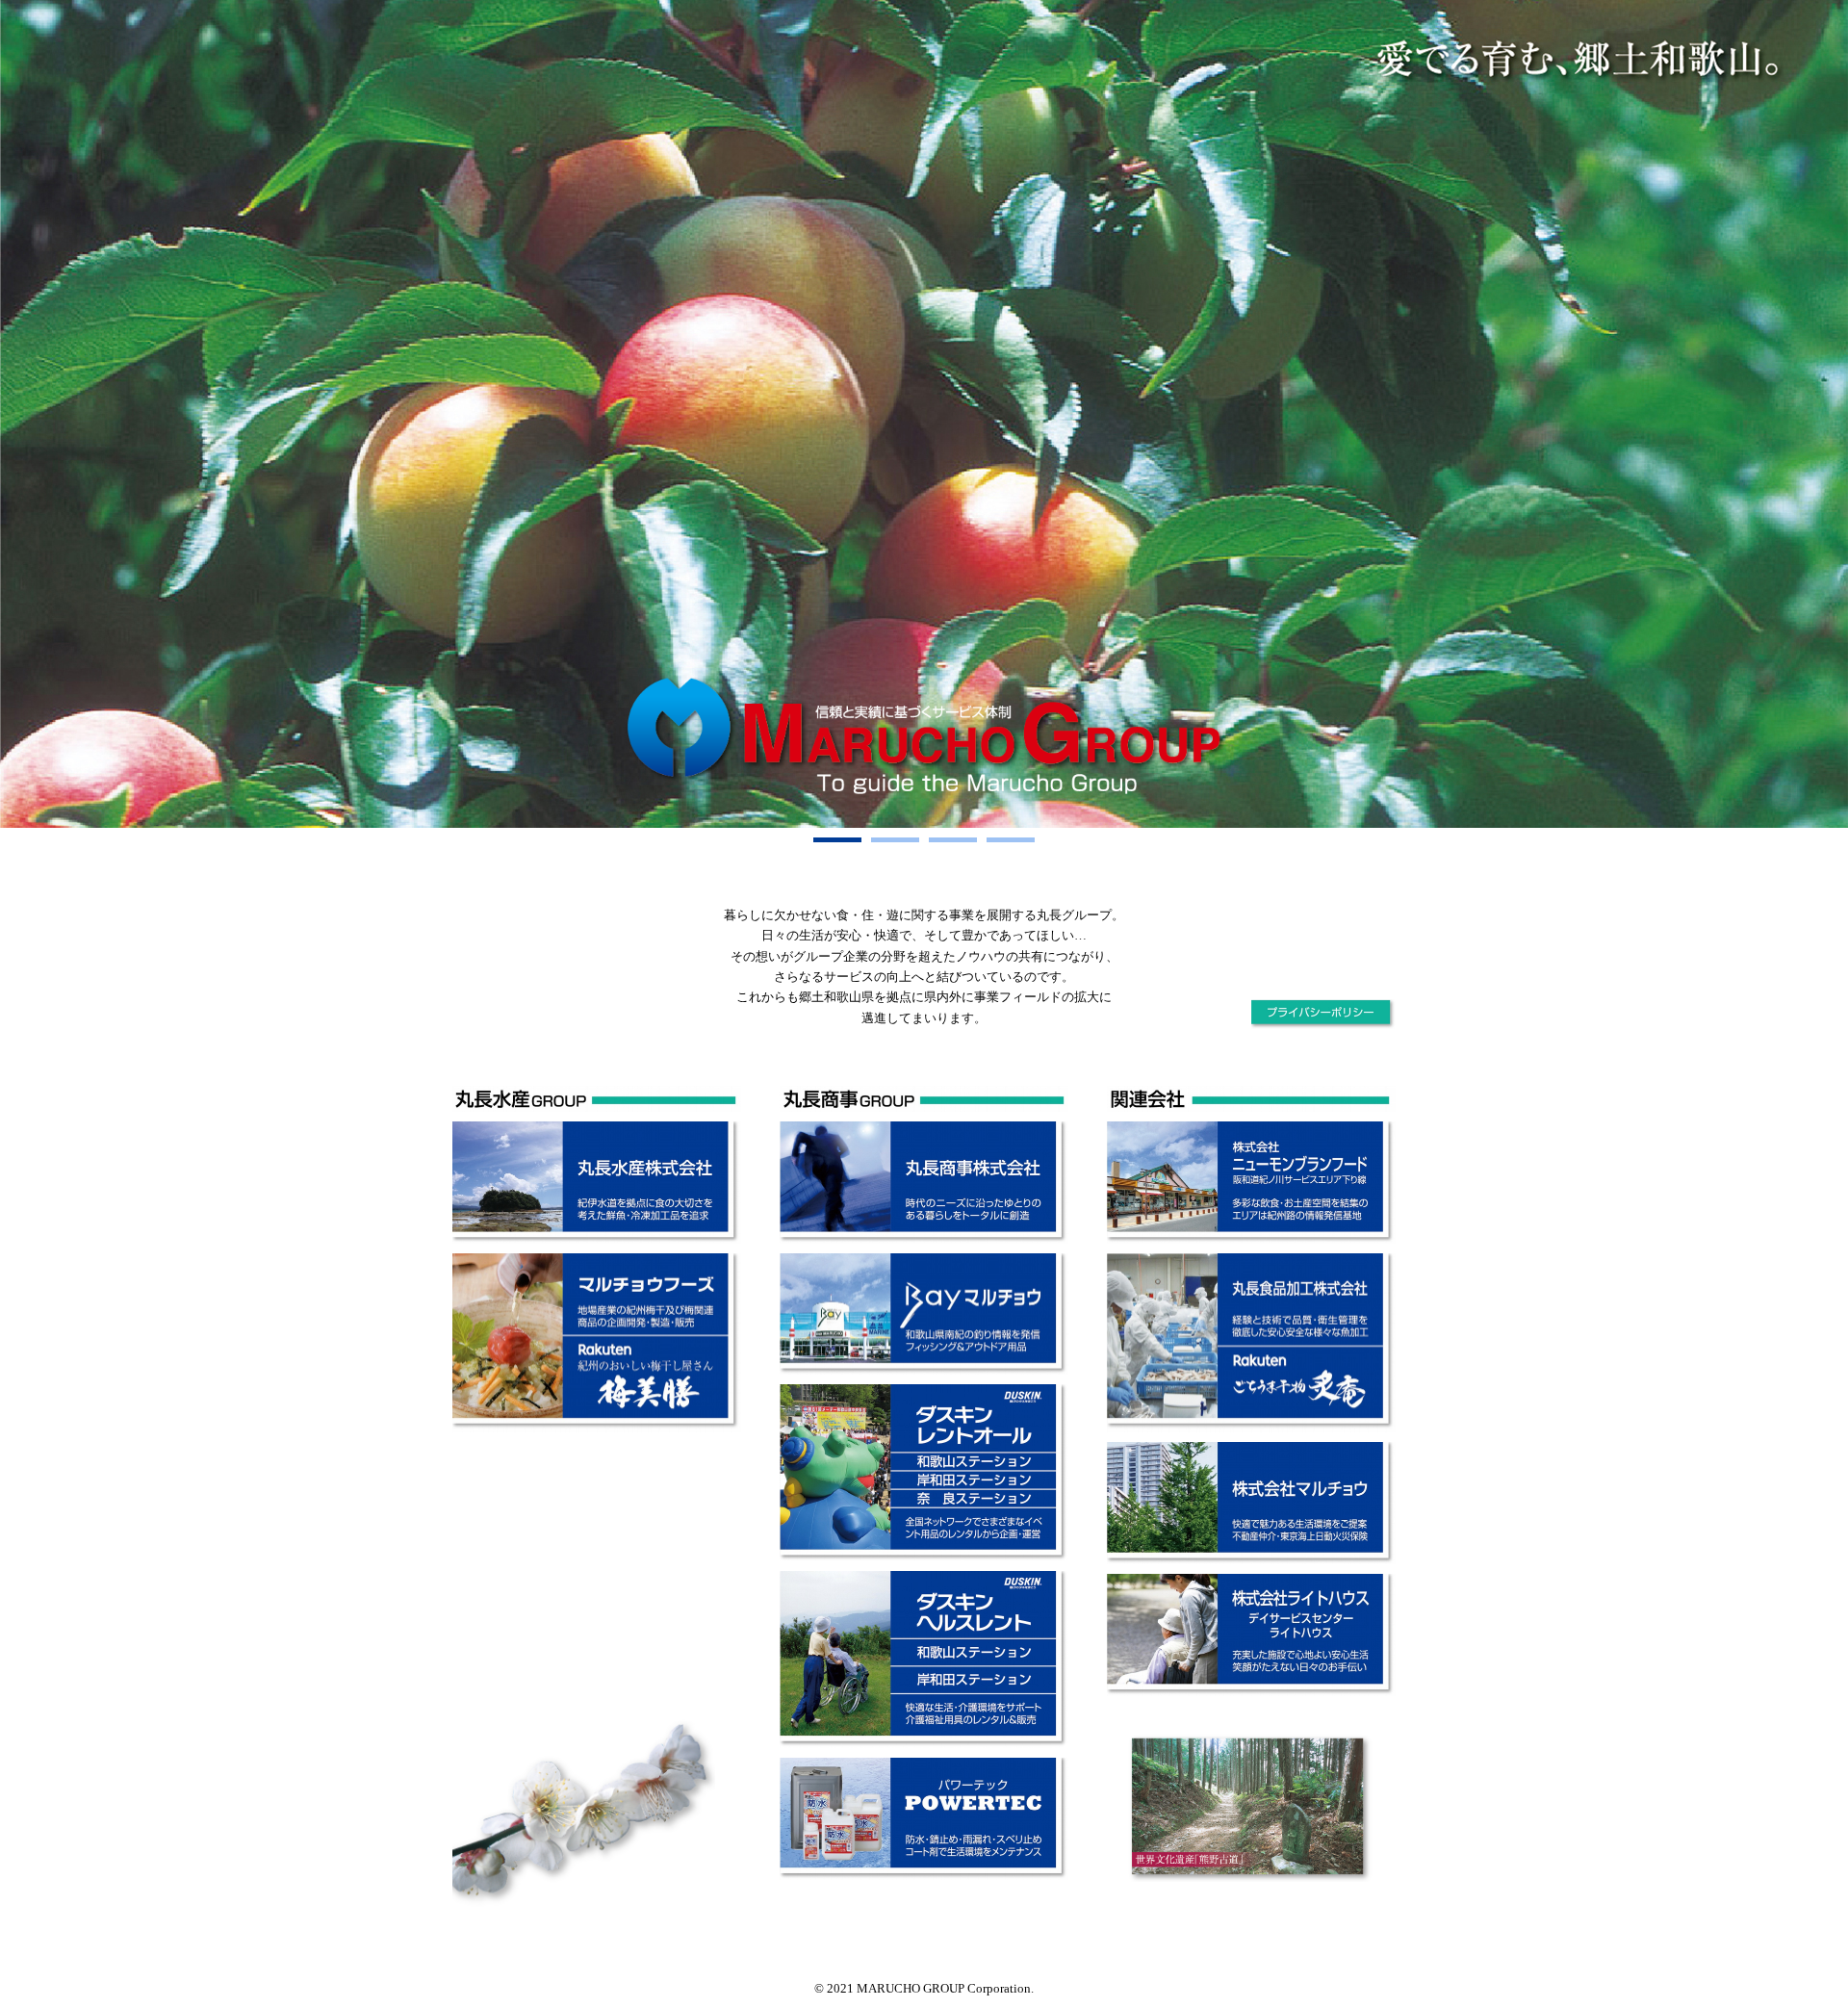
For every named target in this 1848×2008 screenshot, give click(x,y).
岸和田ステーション (980, 1481)
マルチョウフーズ (652, 1295)
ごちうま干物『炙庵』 (1307, 1394)
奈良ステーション (980, 1498)
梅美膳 (652, 1383)
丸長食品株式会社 (1307, 1300)
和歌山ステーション (980, 1463)
